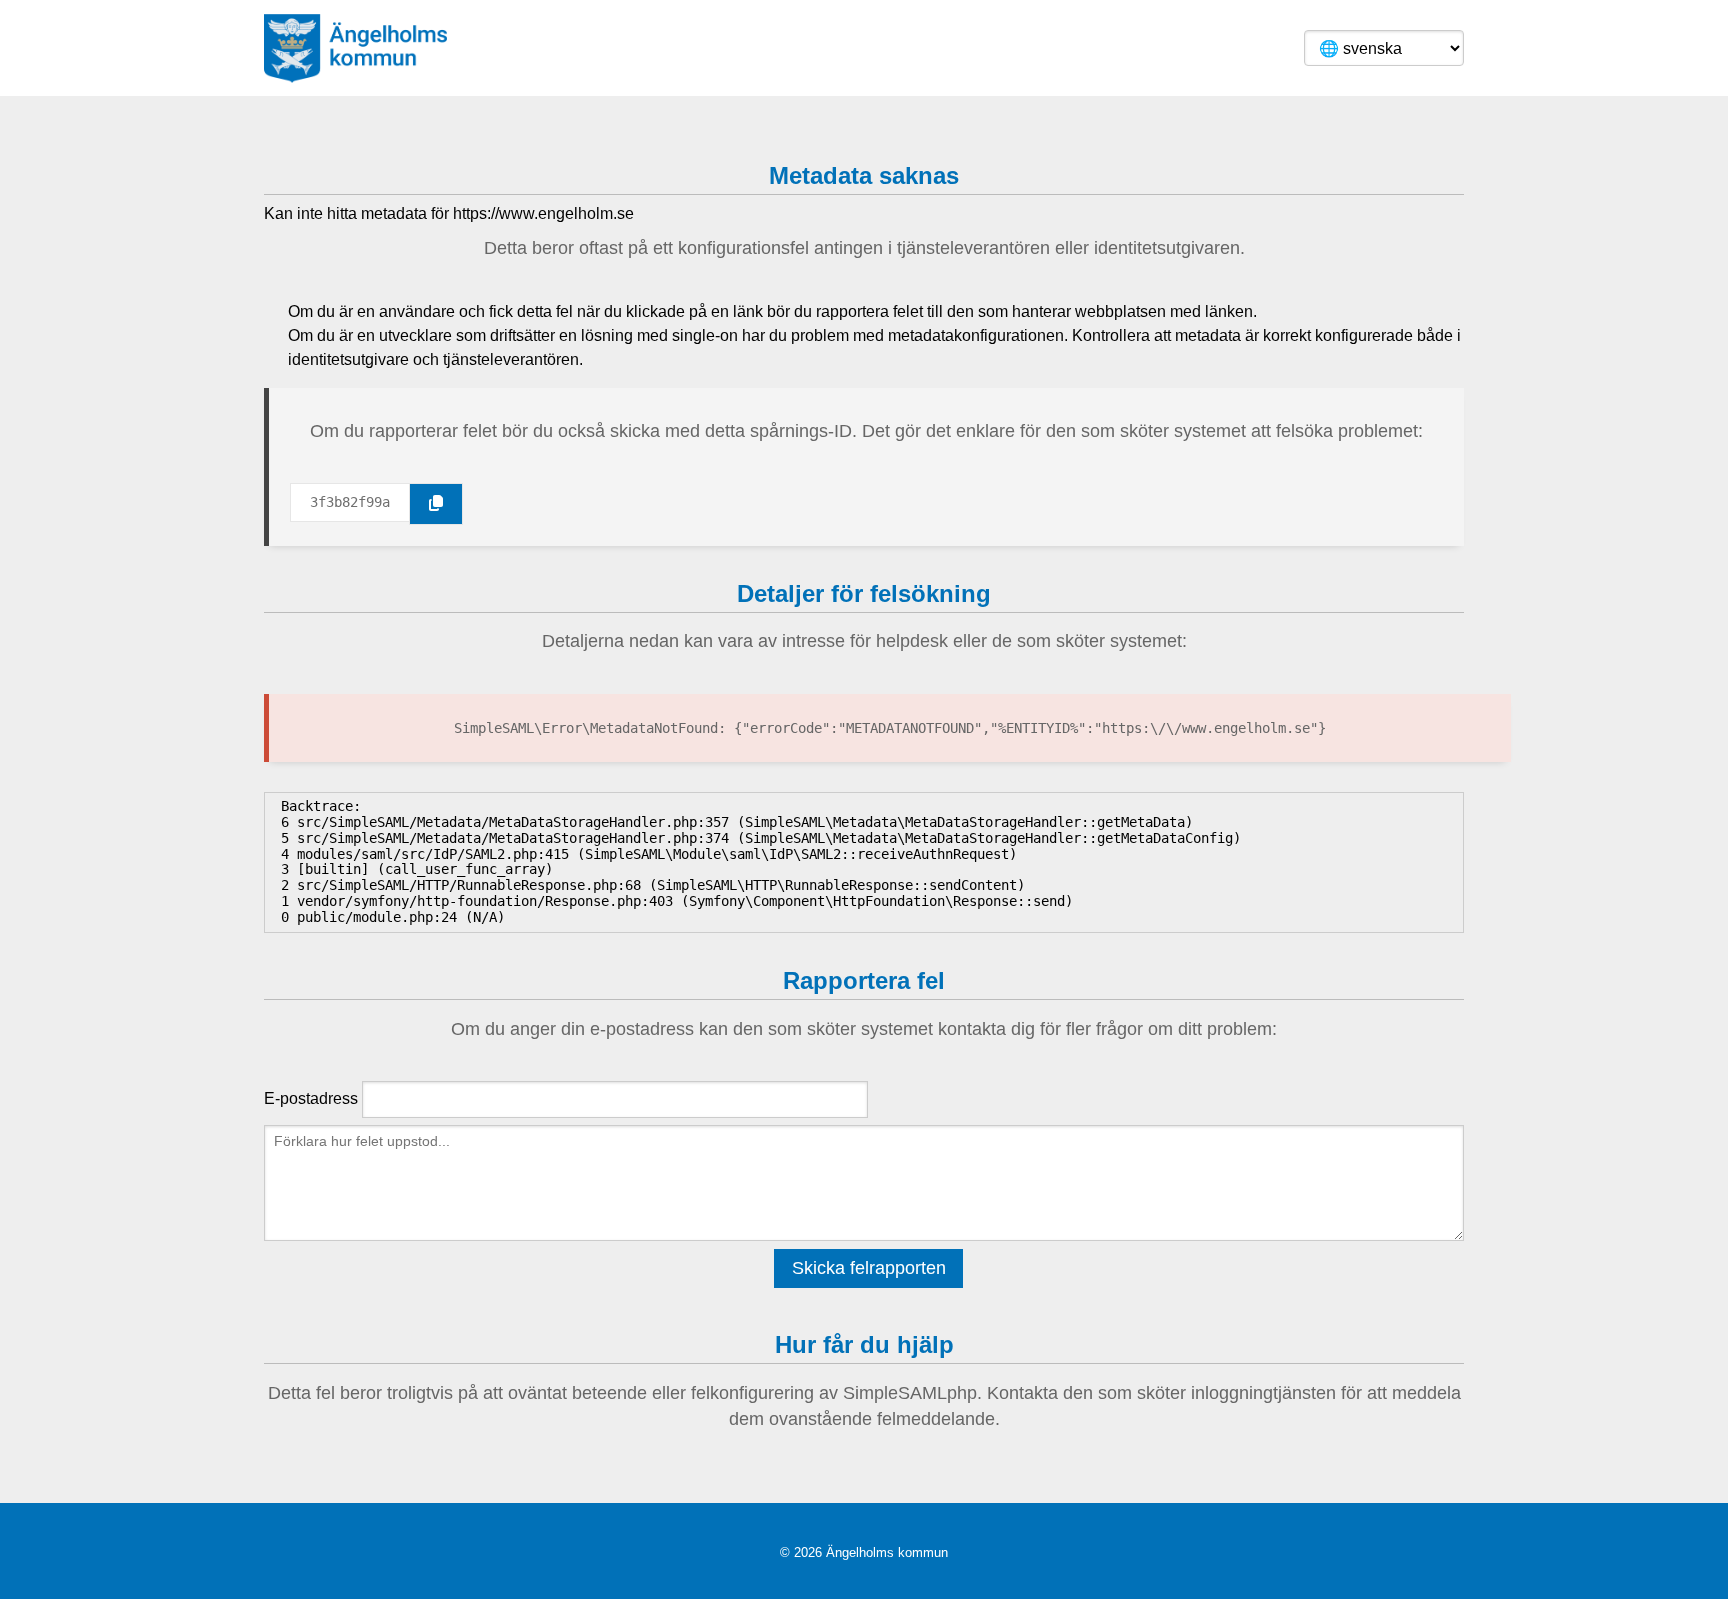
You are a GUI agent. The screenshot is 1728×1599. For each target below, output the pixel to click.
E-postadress (311, 1098)
